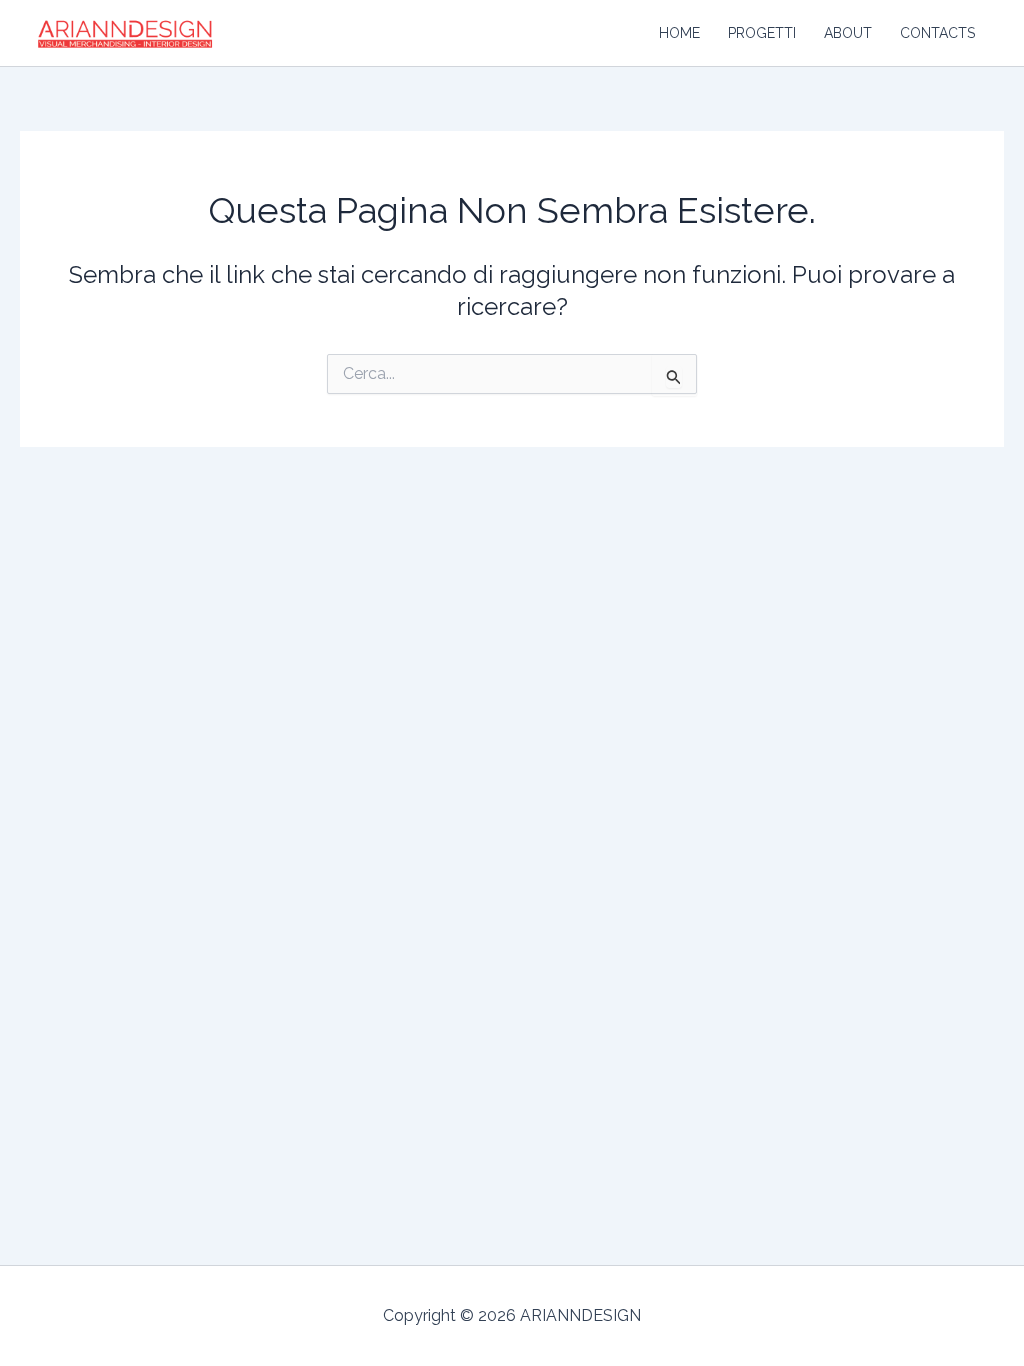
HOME (679, 33)
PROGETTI (762, 33)
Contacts (937, 33)
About (848, 33)
